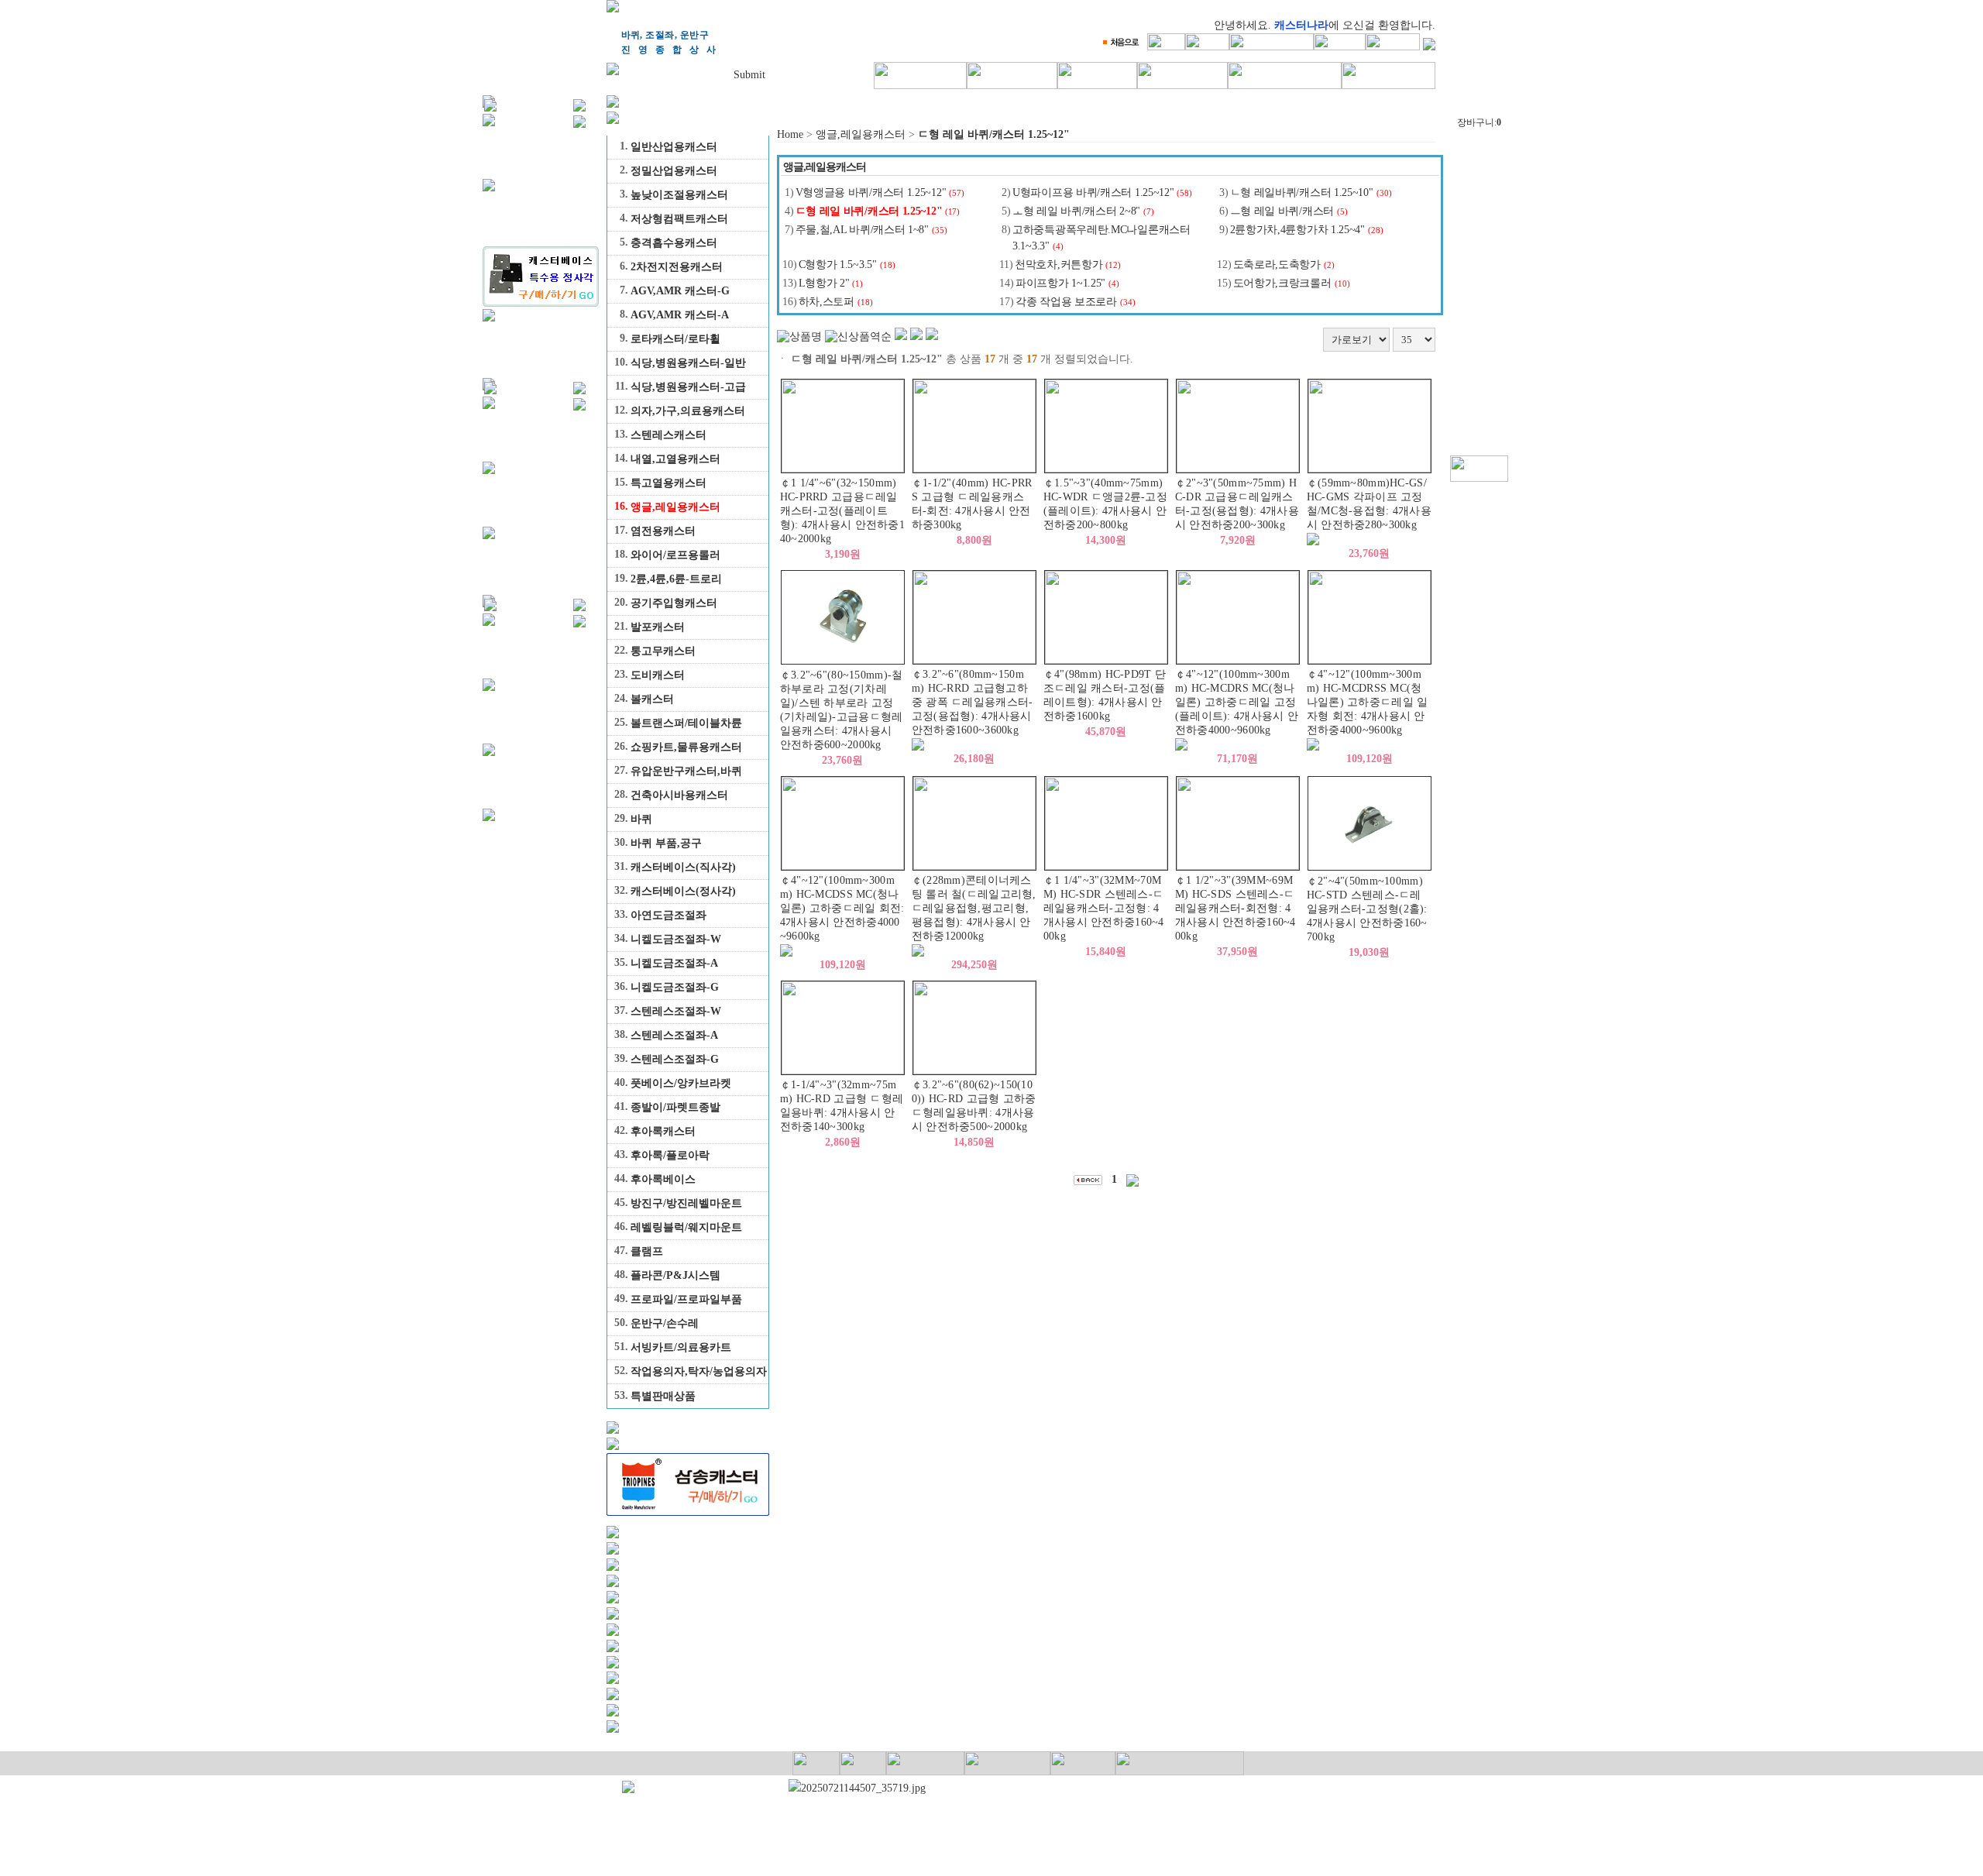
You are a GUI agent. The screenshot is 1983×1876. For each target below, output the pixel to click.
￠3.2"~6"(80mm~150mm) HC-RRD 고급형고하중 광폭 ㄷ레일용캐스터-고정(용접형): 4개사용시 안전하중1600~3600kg (973, 702)
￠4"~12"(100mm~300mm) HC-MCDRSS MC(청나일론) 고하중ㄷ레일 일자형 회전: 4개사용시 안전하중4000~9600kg (1368, 702)
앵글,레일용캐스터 (861, 134)
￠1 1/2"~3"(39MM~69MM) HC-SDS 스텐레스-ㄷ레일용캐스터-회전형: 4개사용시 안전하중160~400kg (1236, 908)
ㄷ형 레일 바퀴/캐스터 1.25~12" (994, 134)
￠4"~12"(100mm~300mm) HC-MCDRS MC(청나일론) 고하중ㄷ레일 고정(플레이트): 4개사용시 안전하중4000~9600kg (1237, 702)
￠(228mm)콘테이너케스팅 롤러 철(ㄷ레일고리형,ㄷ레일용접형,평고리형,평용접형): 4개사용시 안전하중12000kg (974, 908)
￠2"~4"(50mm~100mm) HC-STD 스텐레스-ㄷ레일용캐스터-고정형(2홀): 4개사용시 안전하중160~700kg (1367, 909)
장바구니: (1479, 122)
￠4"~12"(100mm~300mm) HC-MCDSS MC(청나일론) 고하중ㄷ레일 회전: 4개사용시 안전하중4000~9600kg (842, 908)
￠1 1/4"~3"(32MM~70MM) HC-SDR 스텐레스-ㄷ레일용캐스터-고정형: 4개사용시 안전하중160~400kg (1104, 908)
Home (790, 134)
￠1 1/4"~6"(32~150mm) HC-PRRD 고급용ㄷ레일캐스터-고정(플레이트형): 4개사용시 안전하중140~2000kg (842, 511)
